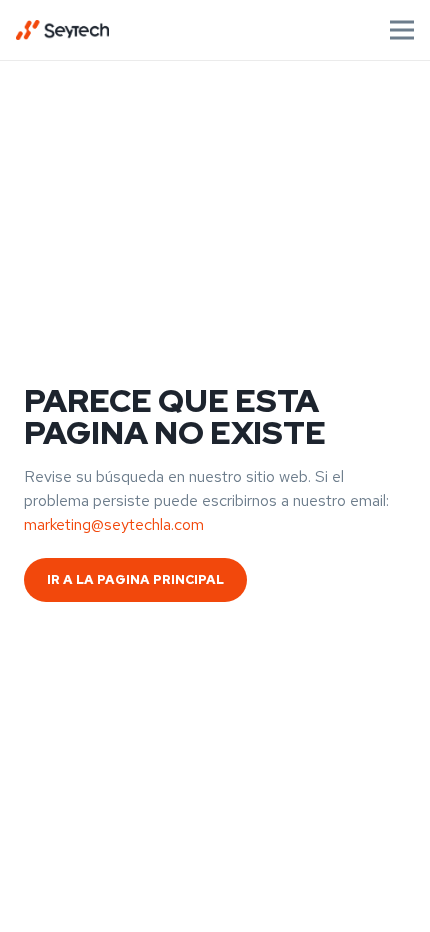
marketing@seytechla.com (114, 524)
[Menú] (402, 30)
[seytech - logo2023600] (62, 30)
